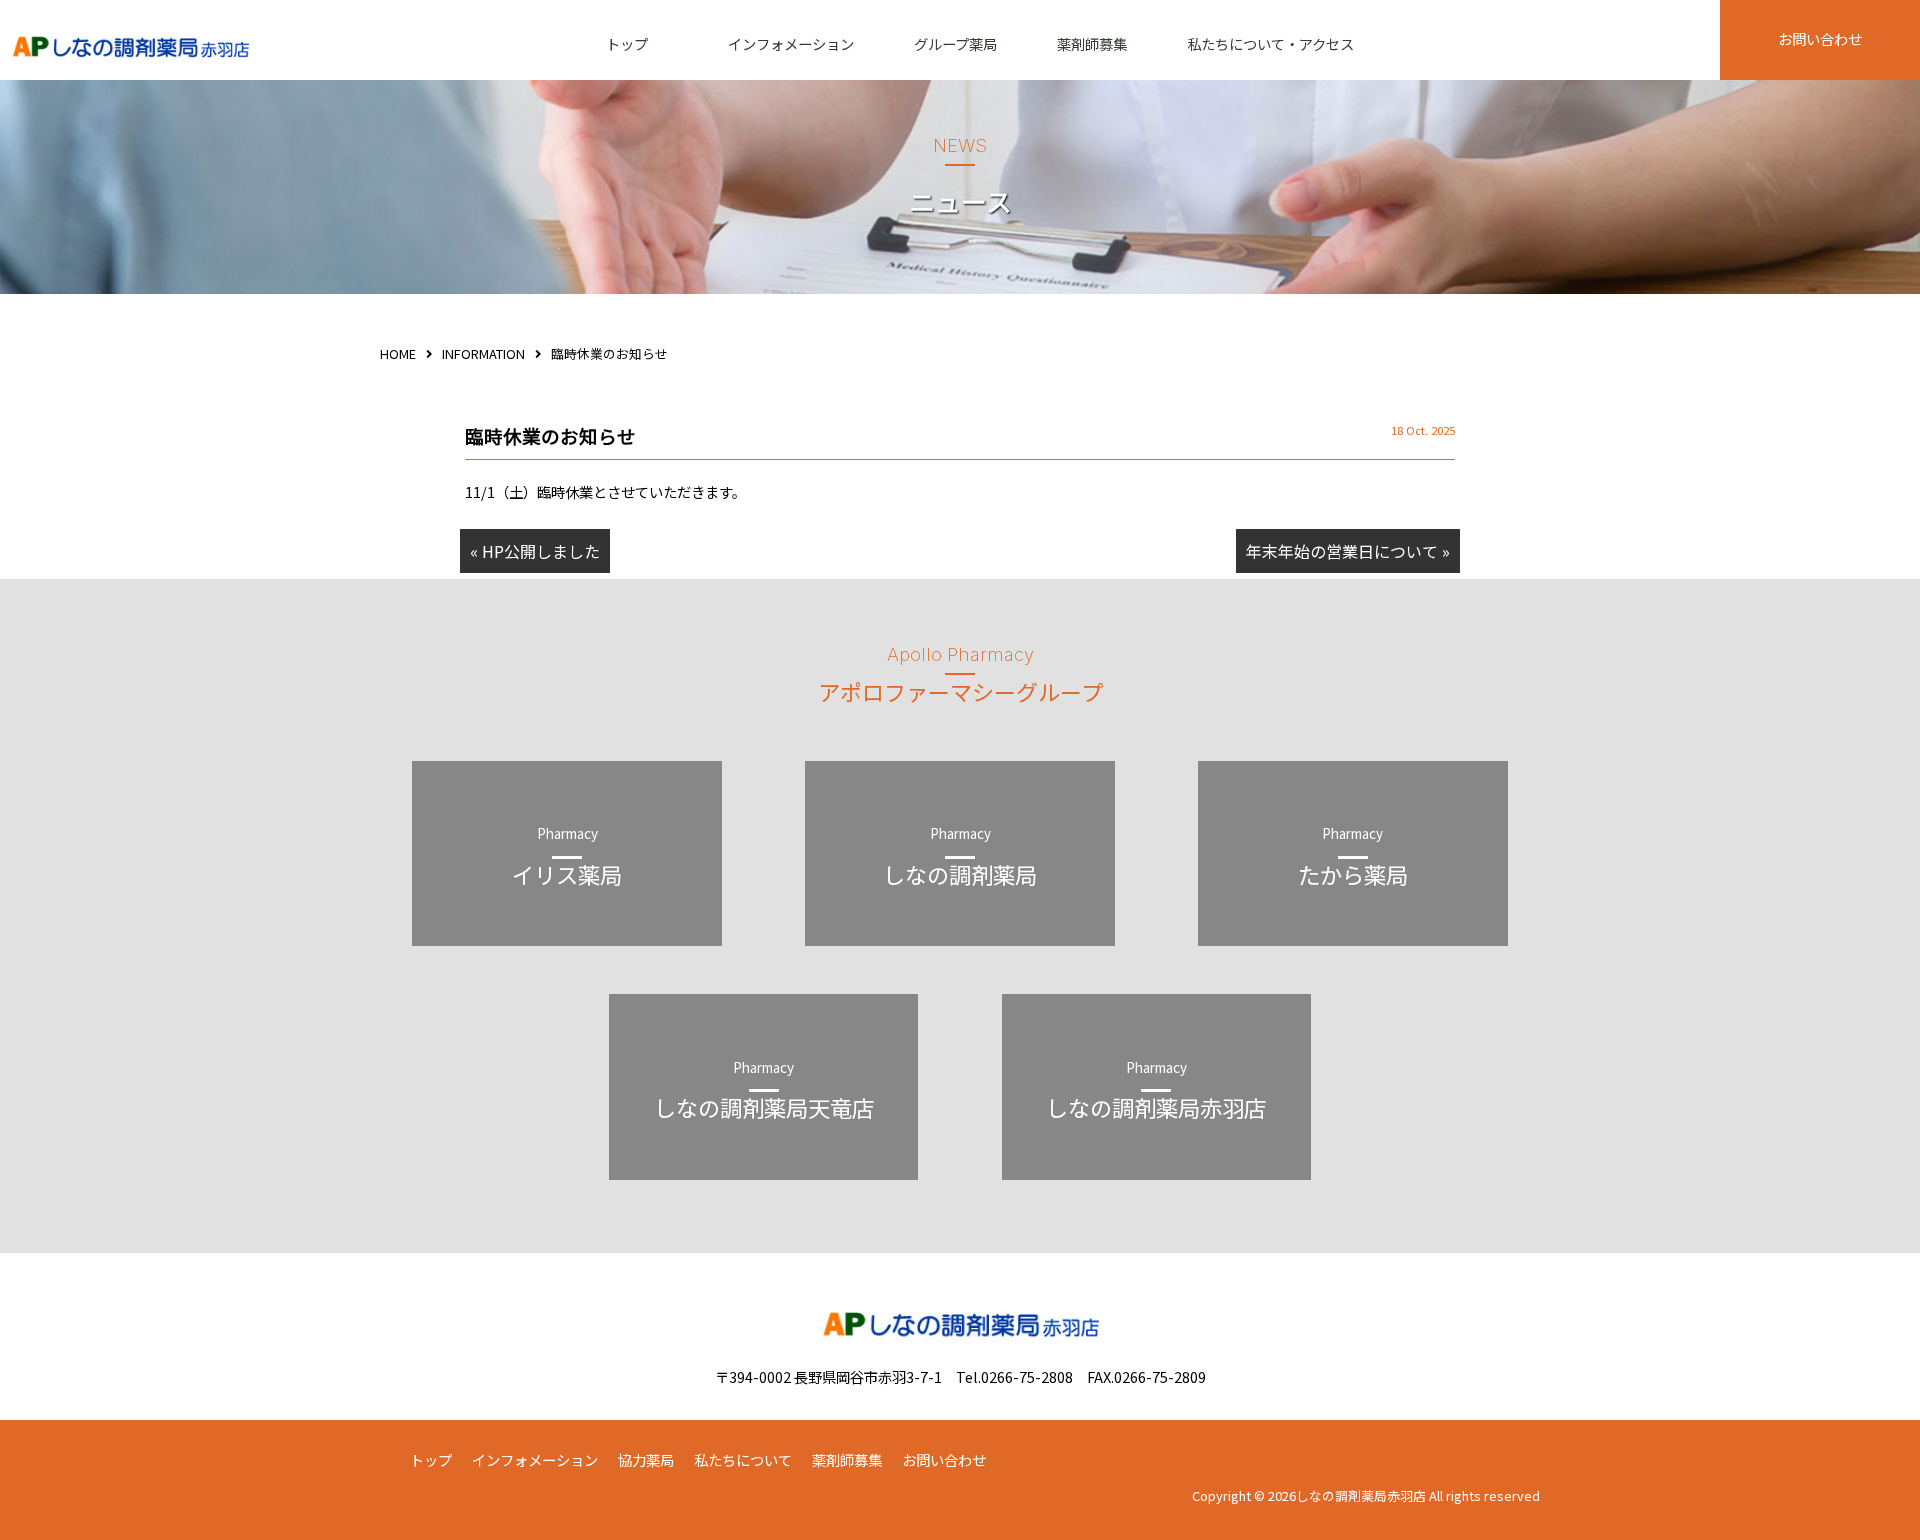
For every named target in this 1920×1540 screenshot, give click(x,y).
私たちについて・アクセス (1270, 43)
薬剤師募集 (1092, 43)
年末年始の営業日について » (1348, 551)
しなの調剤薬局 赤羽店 (130, 50)
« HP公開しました (535, 551)
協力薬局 (646, 1459)
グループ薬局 (955, 43)
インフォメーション (791, 43)
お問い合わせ (1820, 38)
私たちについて (743, 1459)
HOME (398, 353)
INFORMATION (483, 353)
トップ (627, 43)
